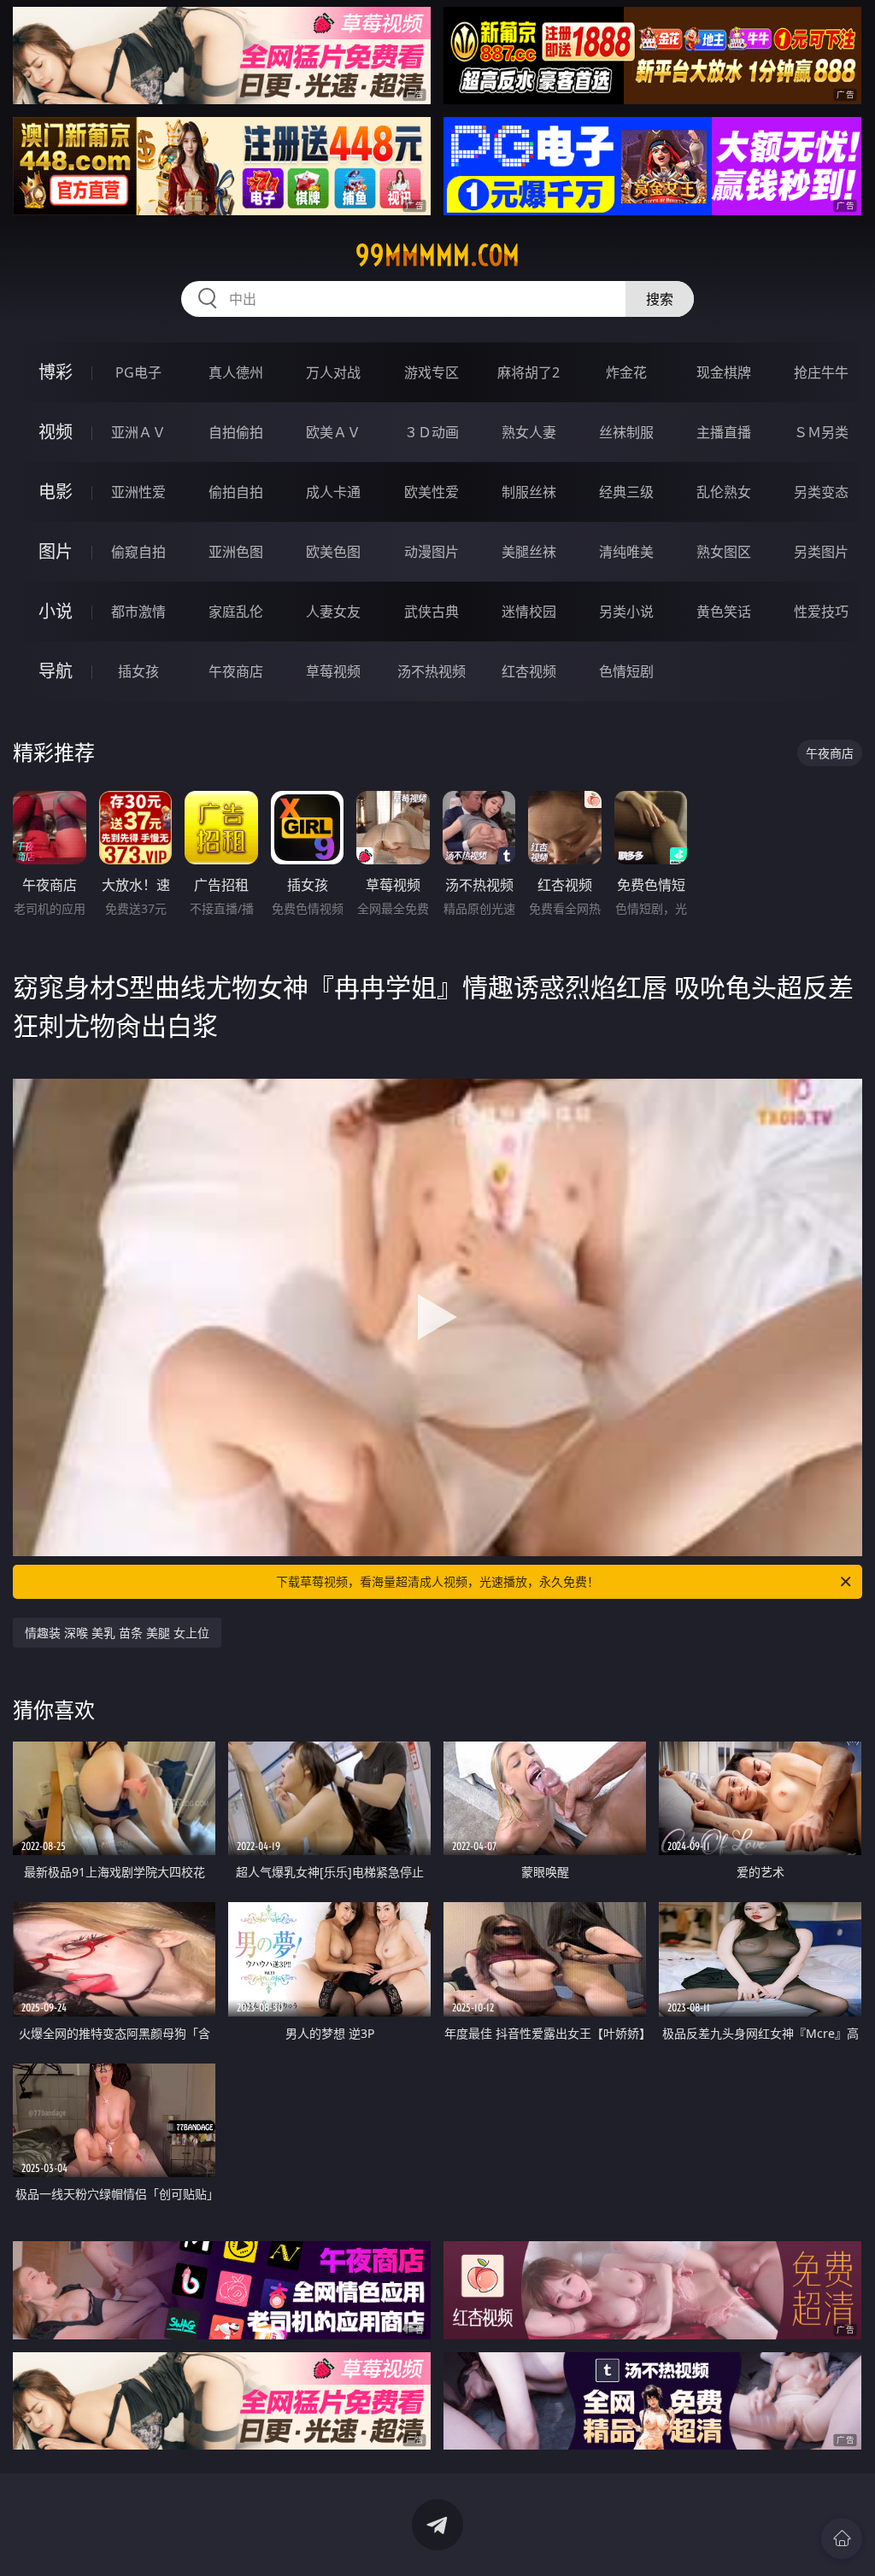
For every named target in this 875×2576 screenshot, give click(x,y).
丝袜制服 (626, 432)
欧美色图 (333, 552)
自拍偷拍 (236, 432)
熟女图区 (724, 552)
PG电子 (138, 372)
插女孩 (138, 671)
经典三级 (626, 492)
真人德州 (236, 372)
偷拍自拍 (236, 492)
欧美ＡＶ (333, 432)
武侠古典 (432, 612)
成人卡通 (333, 492)
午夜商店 (236, 671)
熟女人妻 (529, 432)
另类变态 (821, 492)
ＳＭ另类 (821, 432)
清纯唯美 (626, 552)
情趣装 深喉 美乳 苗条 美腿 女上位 (117, 1633)
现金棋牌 (724, 372)
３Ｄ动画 (432, 432)
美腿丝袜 (529, 552)
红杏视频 (529, 671)
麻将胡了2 (529, 372)
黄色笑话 (724, 612)
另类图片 (821, 552)
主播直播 (724, 432)
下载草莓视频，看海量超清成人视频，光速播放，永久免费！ (437, 1581)
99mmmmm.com (437, 255)
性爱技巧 (821, 612)
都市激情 (138, 612)
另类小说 (626, 612)
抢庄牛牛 (821, 372)
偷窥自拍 (138, 552)
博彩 (56, 372)
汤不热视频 (432, 671)
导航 (56, 671)
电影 (56, 492)
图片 (56, 551)
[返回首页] (842, 2538)
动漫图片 (432, 552)
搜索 (660, 299)
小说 (56, 611)
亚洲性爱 (138, 492)
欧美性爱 (432, 492)
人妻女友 (333, 612)
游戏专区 (432, 372)
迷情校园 (529, 612)
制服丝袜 (529, 492)
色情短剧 (626, 671)
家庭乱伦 (236, 612)
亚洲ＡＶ (138, 432)
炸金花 (626, 372)
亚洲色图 (236, 552)
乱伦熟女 (724, 492)
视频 (56, 432)
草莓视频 (333, 671)
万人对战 (333, 372)
